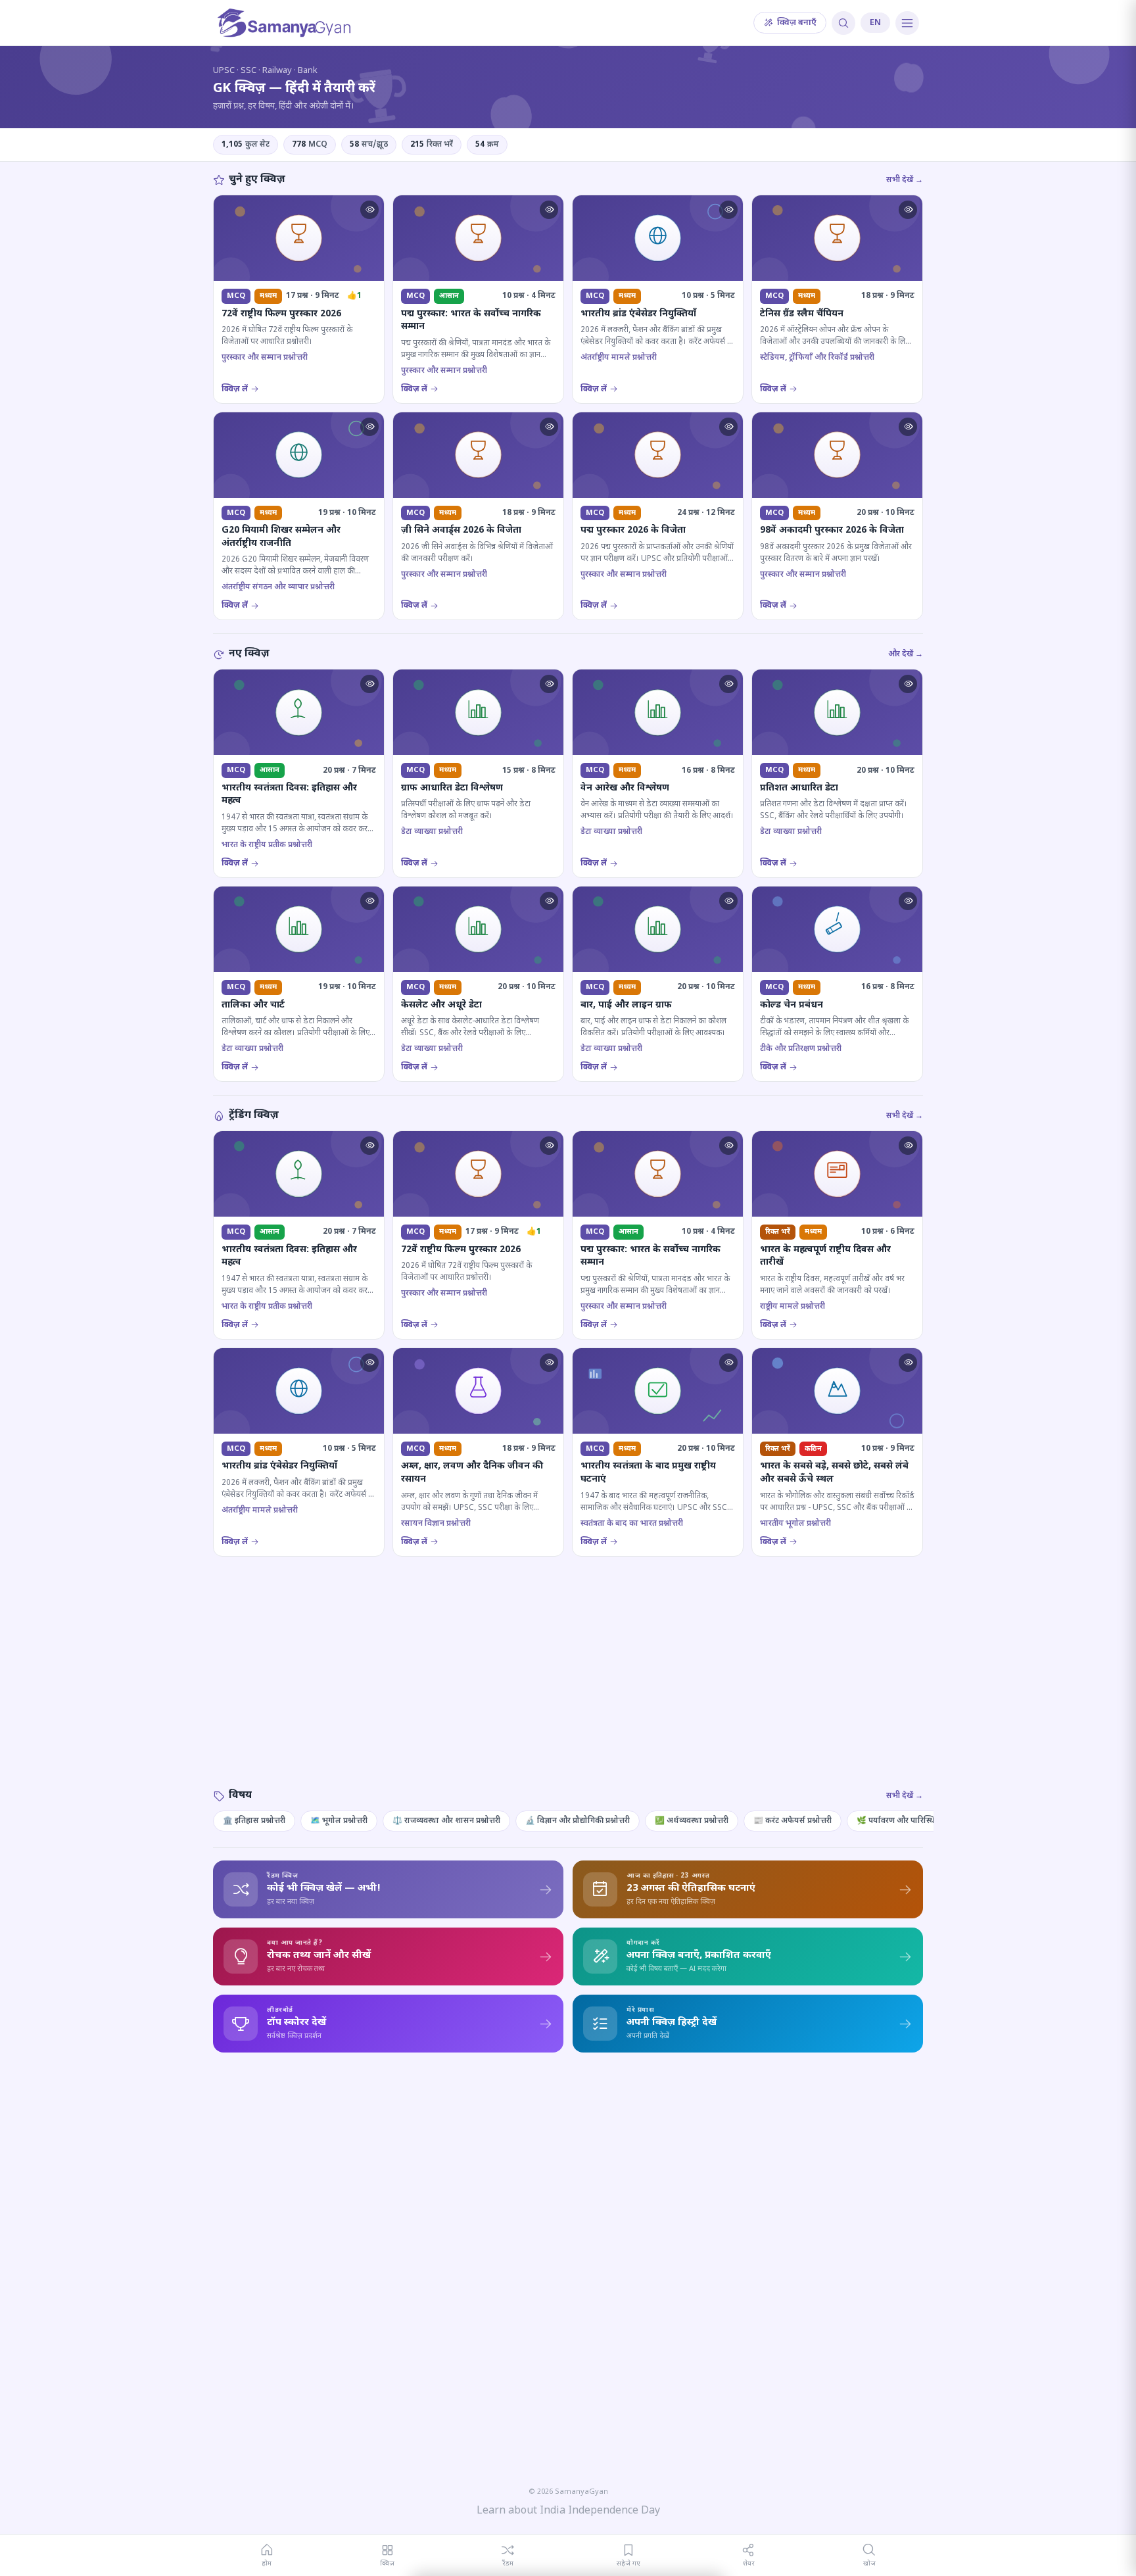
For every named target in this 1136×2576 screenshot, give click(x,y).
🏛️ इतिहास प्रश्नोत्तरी (254, 1821)
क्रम (487, 145)
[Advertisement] (568, 1686)
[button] (369, 210)
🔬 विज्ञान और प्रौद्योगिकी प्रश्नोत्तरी (578, 1821)
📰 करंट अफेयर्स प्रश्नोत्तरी (793, 1821)
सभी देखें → (905, 180)
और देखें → (906, 654)
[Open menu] (907, 23)
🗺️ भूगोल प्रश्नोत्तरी (339, 1821)
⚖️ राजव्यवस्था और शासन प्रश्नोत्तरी (446, 1821)
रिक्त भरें (432, 145)
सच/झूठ (369, 145)
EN (875, 23)
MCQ (310, 145)
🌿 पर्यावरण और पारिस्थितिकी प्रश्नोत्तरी (917, 1821)
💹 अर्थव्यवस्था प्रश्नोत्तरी (692, 1821)
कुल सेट (246, 145)
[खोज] (843, 23)
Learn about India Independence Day (568, 2511)
